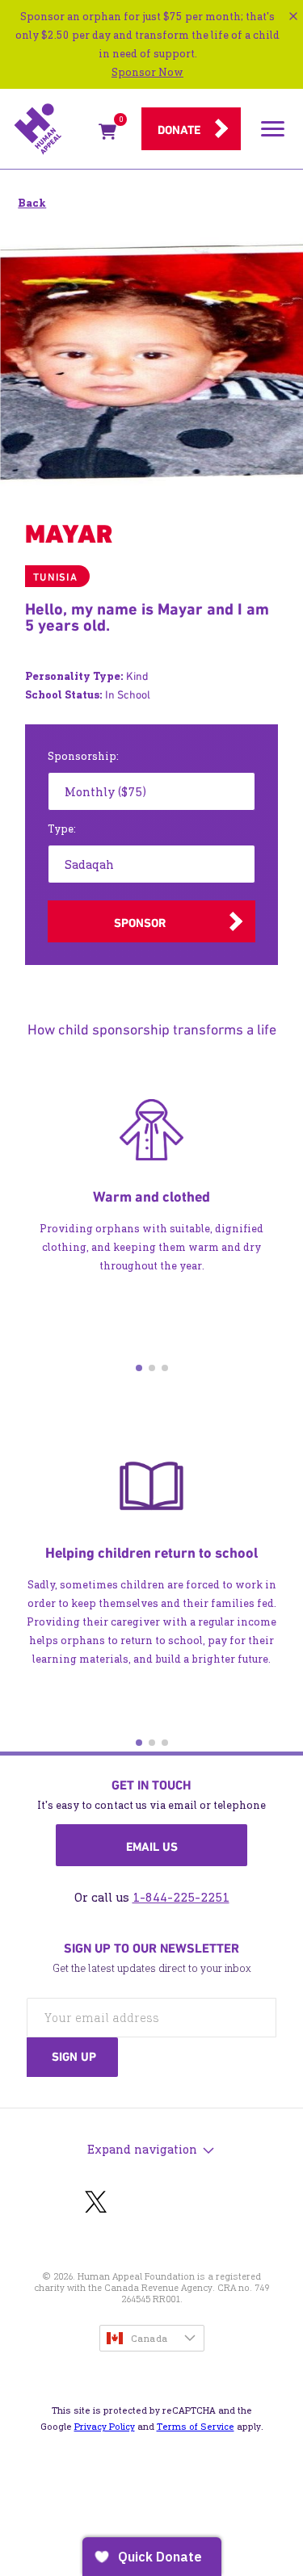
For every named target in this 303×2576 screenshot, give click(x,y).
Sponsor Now (147, 72)
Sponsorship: (83, 756)
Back (32, 203)
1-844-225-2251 (181, 1897)
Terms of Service (196, 2427)
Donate (179, 130)
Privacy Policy (105, 2427)
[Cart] (107, 134)
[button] (139, 1368)
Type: (62, 829)
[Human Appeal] (51, 129)
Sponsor (140, 923)
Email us (152, 1847)
